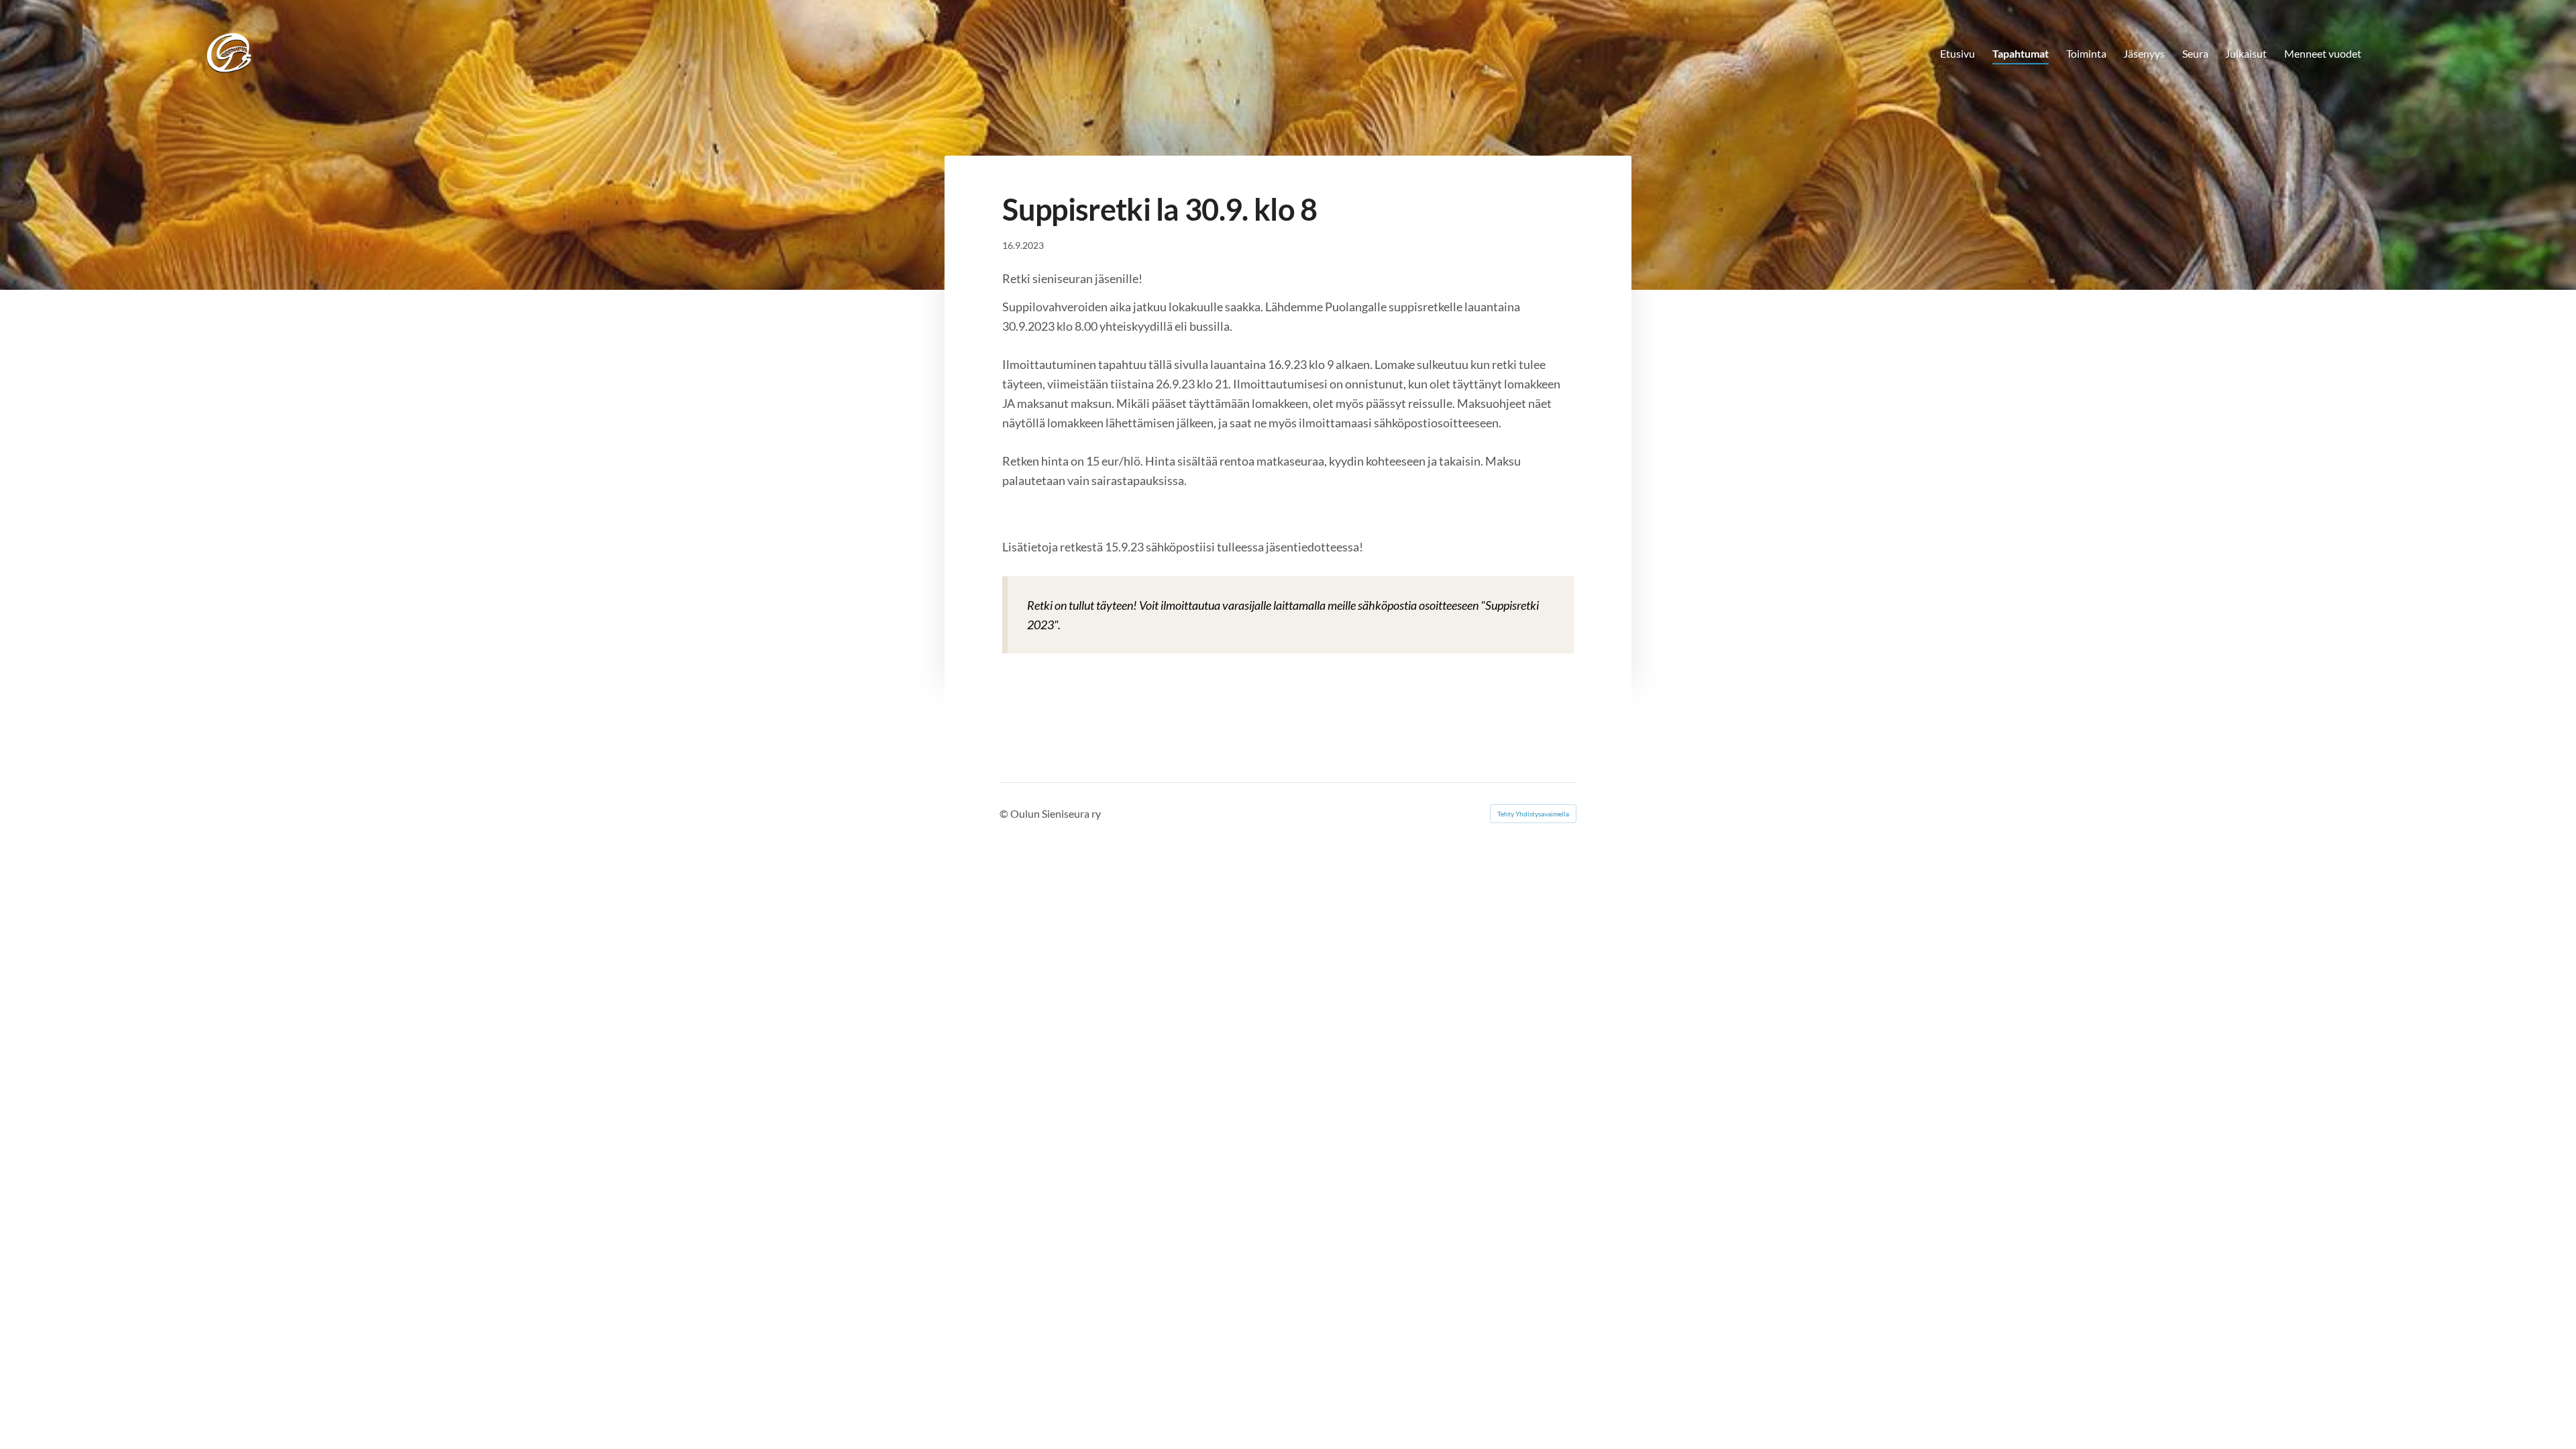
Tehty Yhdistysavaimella (1533, 814)
